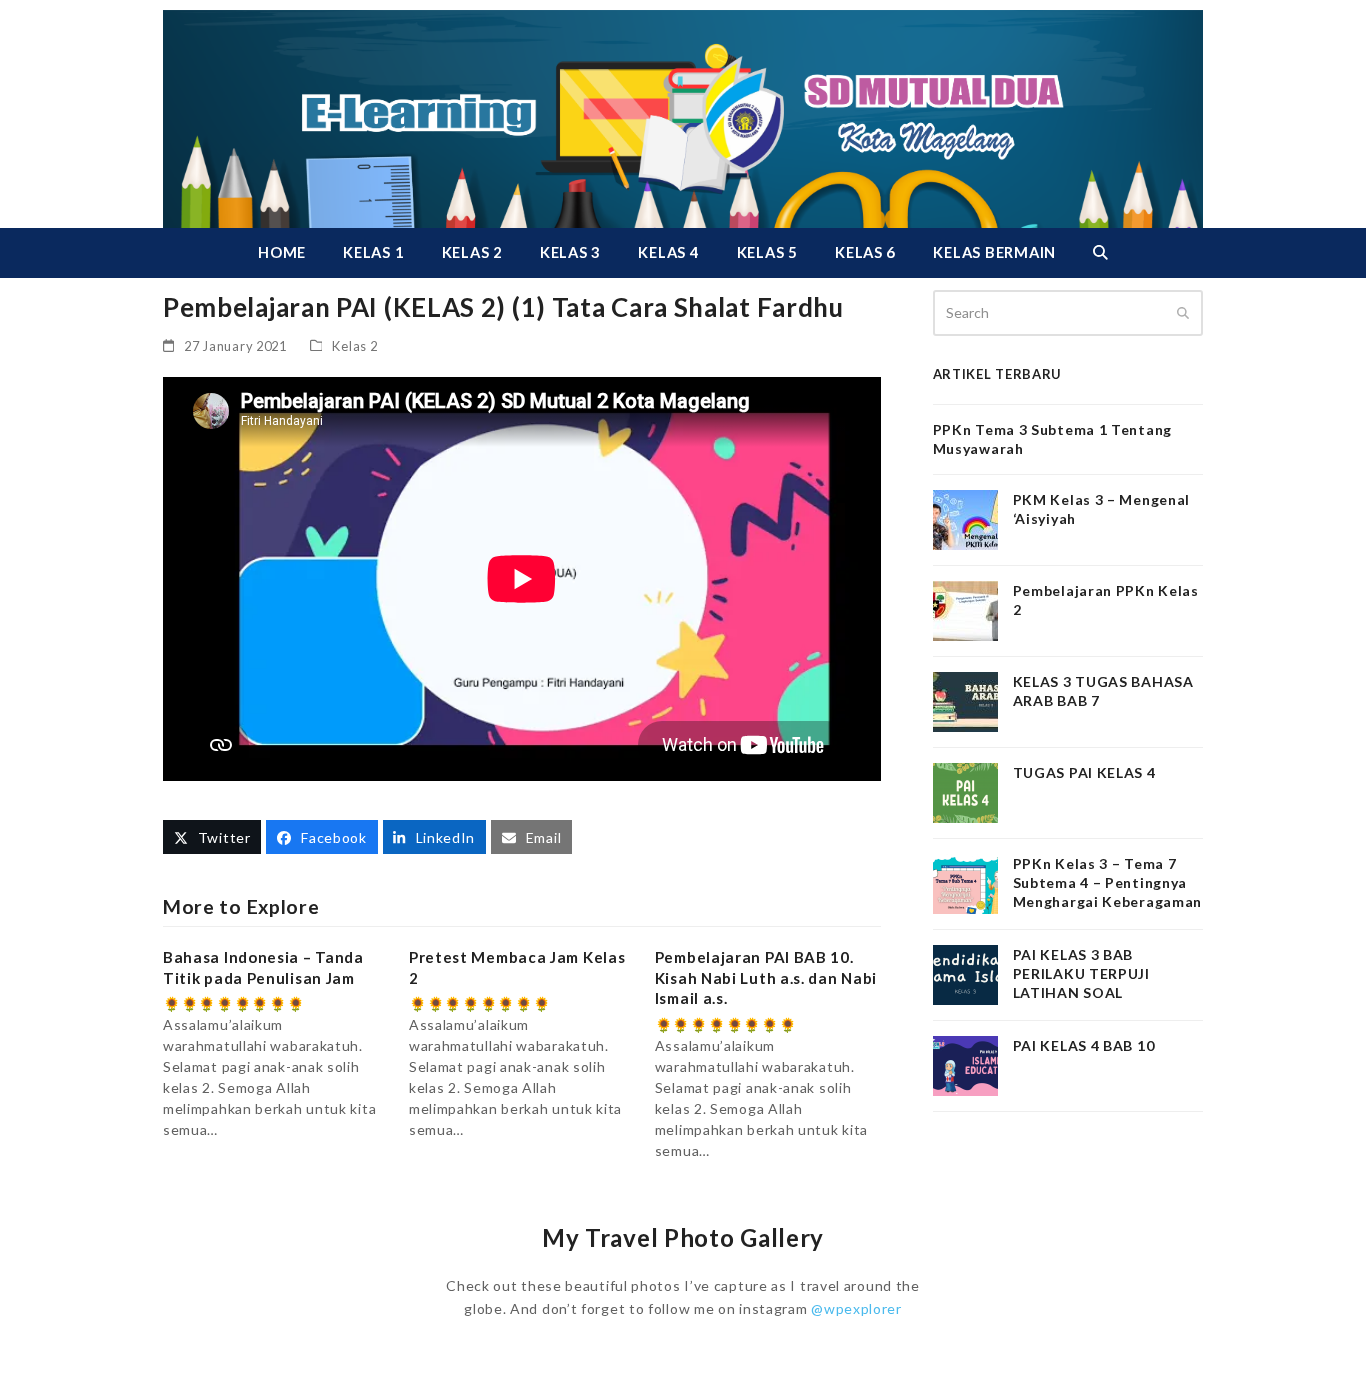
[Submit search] (1183, 313)
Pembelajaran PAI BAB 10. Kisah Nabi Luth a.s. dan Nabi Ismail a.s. (766, 977)
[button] (1100, 253)
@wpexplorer (856, 1308)
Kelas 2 (354, 346)
